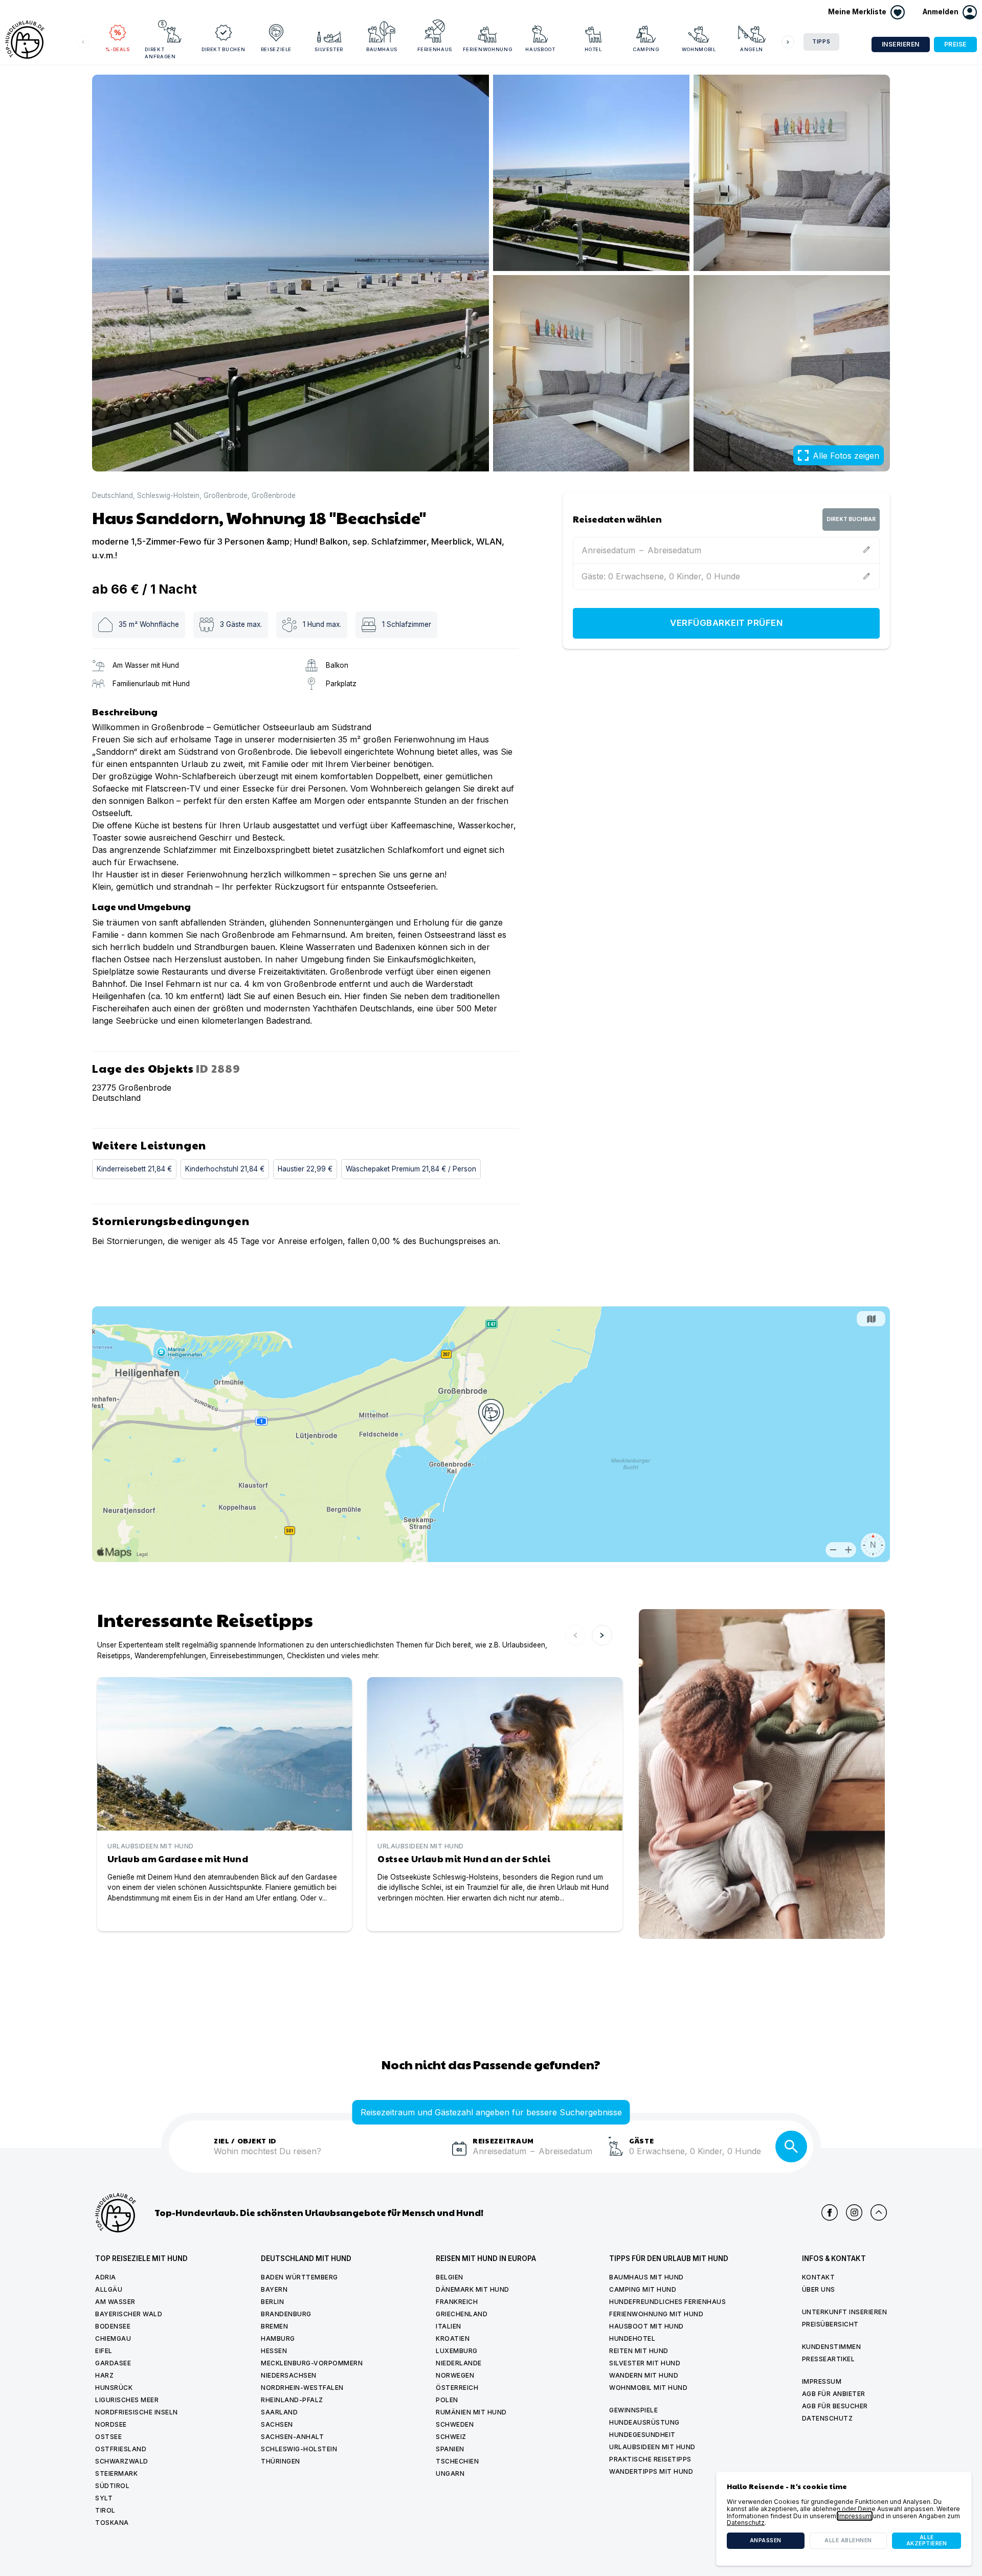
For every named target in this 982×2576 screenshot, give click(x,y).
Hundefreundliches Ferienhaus (667, 2302)
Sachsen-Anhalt (292, 2437)
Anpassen (766, 2540)
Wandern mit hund (644, 2375)
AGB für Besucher (835, 2406)
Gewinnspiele (633, 2410)
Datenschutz (828, 2418)
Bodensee (113, 2326)
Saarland (279, 2412)
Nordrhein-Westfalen (302, 2388)
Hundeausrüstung (644, 2422)
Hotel (593, 49)
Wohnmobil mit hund (648, 2388)
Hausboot (540, 49)
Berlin (272, 2302)
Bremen (274, 2326)
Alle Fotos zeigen (846, 456)
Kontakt (819, 2277)
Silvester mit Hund (645, 2363)
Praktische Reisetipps (650, 2459)
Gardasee (113, 2363)
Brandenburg (286, 2314)
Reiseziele (276, 49)
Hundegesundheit (642, 2435)
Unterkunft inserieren (845, 2312)
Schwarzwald (122, 2461)
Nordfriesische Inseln (137, 2412)
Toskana (112, 2523)
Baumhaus (382, 49)
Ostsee (108, 2437)
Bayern (274, 2289)
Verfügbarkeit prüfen (726, 623)
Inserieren (901, 44)
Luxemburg (457, 2351)
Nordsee (111, 2424)
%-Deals (118, 49)
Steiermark (116, 2473)
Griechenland (462, 2314)
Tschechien (457, 2461)
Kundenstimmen (832, 2347)
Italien (449, 2326)
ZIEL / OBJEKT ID (245, 2140)
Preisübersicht (830, 2324)
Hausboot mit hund (646, 2326)
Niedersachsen (289, 2375)
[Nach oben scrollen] (879, 2212)
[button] (950, 12)
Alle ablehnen (848, 2540)
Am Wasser (115, 2302)
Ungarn (450, 2473)
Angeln (752, 49)
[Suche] (791, 2146)
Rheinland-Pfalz (292, 2400)
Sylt (104, 2498)
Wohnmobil (699, 49)
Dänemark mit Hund (473, 2289)
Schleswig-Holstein (168, 496)
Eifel (104, 2351)
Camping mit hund (643, 2289)
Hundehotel (632, 2338)
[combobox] (329, 2157)
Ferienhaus (435, 49)
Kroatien (453, 2338)
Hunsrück (114, 2388)
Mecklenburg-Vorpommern (312, 2363)
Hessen (274, 2351)
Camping (646, 49)
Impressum (822, 2381)
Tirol (105, 2510)
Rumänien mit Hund (471, 2412)
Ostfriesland (121, 2449)
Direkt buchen (223, 49)
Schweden (455, 2424)
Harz (104, 2375)
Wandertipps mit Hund (651, 2471)
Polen (447, 2400)
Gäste (642, 2140)
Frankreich (457, 2302)
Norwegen (455, 2375)
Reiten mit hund (639, 2351)
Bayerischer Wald (129, 2314)
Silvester (329, 49)
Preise (955, 44)
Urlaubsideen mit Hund (652, 2447)
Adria (106, 2277)
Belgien (450, 2277)
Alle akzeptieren (927, 2540)
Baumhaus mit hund (646, 2277)
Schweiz (451, 2437)
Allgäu (109, 2289)
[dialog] (844, 2519)
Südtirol (112, 2486)
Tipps (821, 42)
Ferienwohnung (487, 49)
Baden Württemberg (299, 2277)
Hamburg (278, 2338)
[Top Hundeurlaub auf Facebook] (830, 2212)
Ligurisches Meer (127, 2400)
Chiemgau (113, 2338)
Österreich (457, 2388)
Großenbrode (226, 496)
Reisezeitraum (503, 2140)
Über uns (819, 2289)
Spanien (450, 2449)
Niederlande (459, 2363)
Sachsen (277, 2424)
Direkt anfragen (160, 53)
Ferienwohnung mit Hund (656, 2314)
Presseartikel (829, 2359)
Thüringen (281, 2461)
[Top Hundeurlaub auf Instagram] (854, 2212)
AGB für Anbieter (834, 2394)
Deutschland (113, 496)
